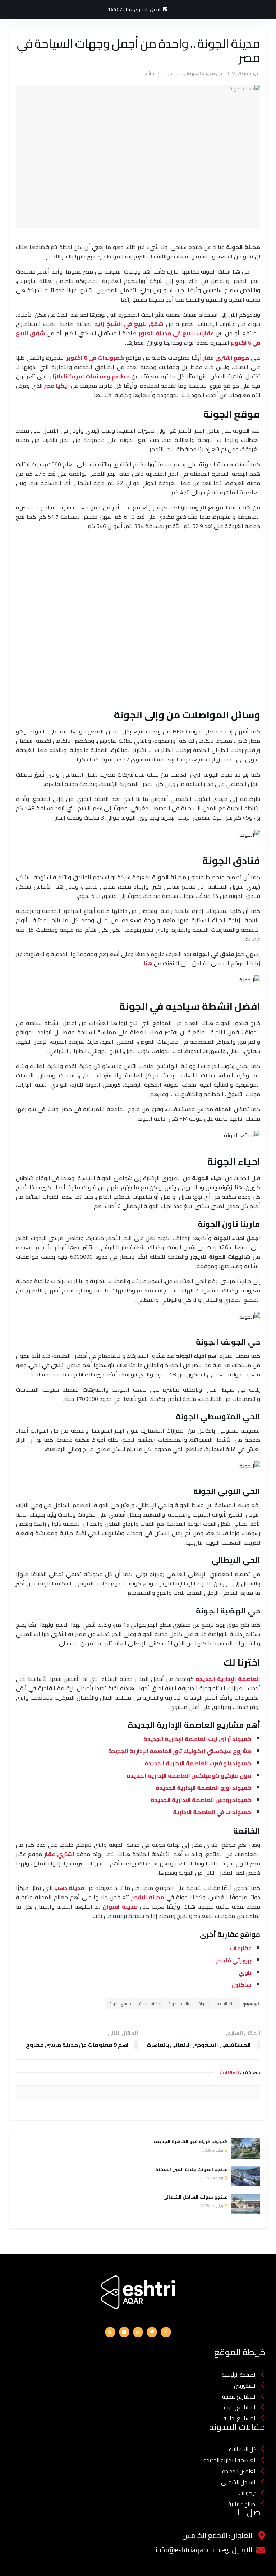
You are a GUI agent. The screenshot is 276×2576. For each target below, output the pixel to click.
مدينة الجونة (201, 73)
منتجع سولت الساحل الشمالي (195, 2197)
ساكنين (242, 1985)
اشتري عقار (59, 1854)
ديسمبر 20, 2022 (242, 73)
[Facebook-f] (166, 2332)
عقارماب (241, 1948)
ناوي (245, 1972)
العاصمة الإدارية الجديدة (228, 1679)
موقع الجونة (120, 2004)
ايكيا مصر (56, 386)
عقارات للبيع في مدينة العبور (176, 333)
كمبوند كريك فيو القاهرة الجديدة (190, 2141)
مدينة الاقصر (148, 1897)
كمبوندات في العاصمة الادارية (212, 1812)
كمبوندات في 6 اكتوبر (95, 358)
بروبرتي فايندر (234, 1960)
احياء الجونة (227, 2004)
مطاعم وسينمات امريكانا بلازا (91, 376)
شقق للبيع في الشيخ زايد (129, 324)
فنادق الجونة (180, 2004)
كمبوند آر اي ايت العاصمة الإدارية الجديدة (197, 1739)
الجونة (204, 2004)
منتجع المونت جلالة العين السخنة (192, 2169)
